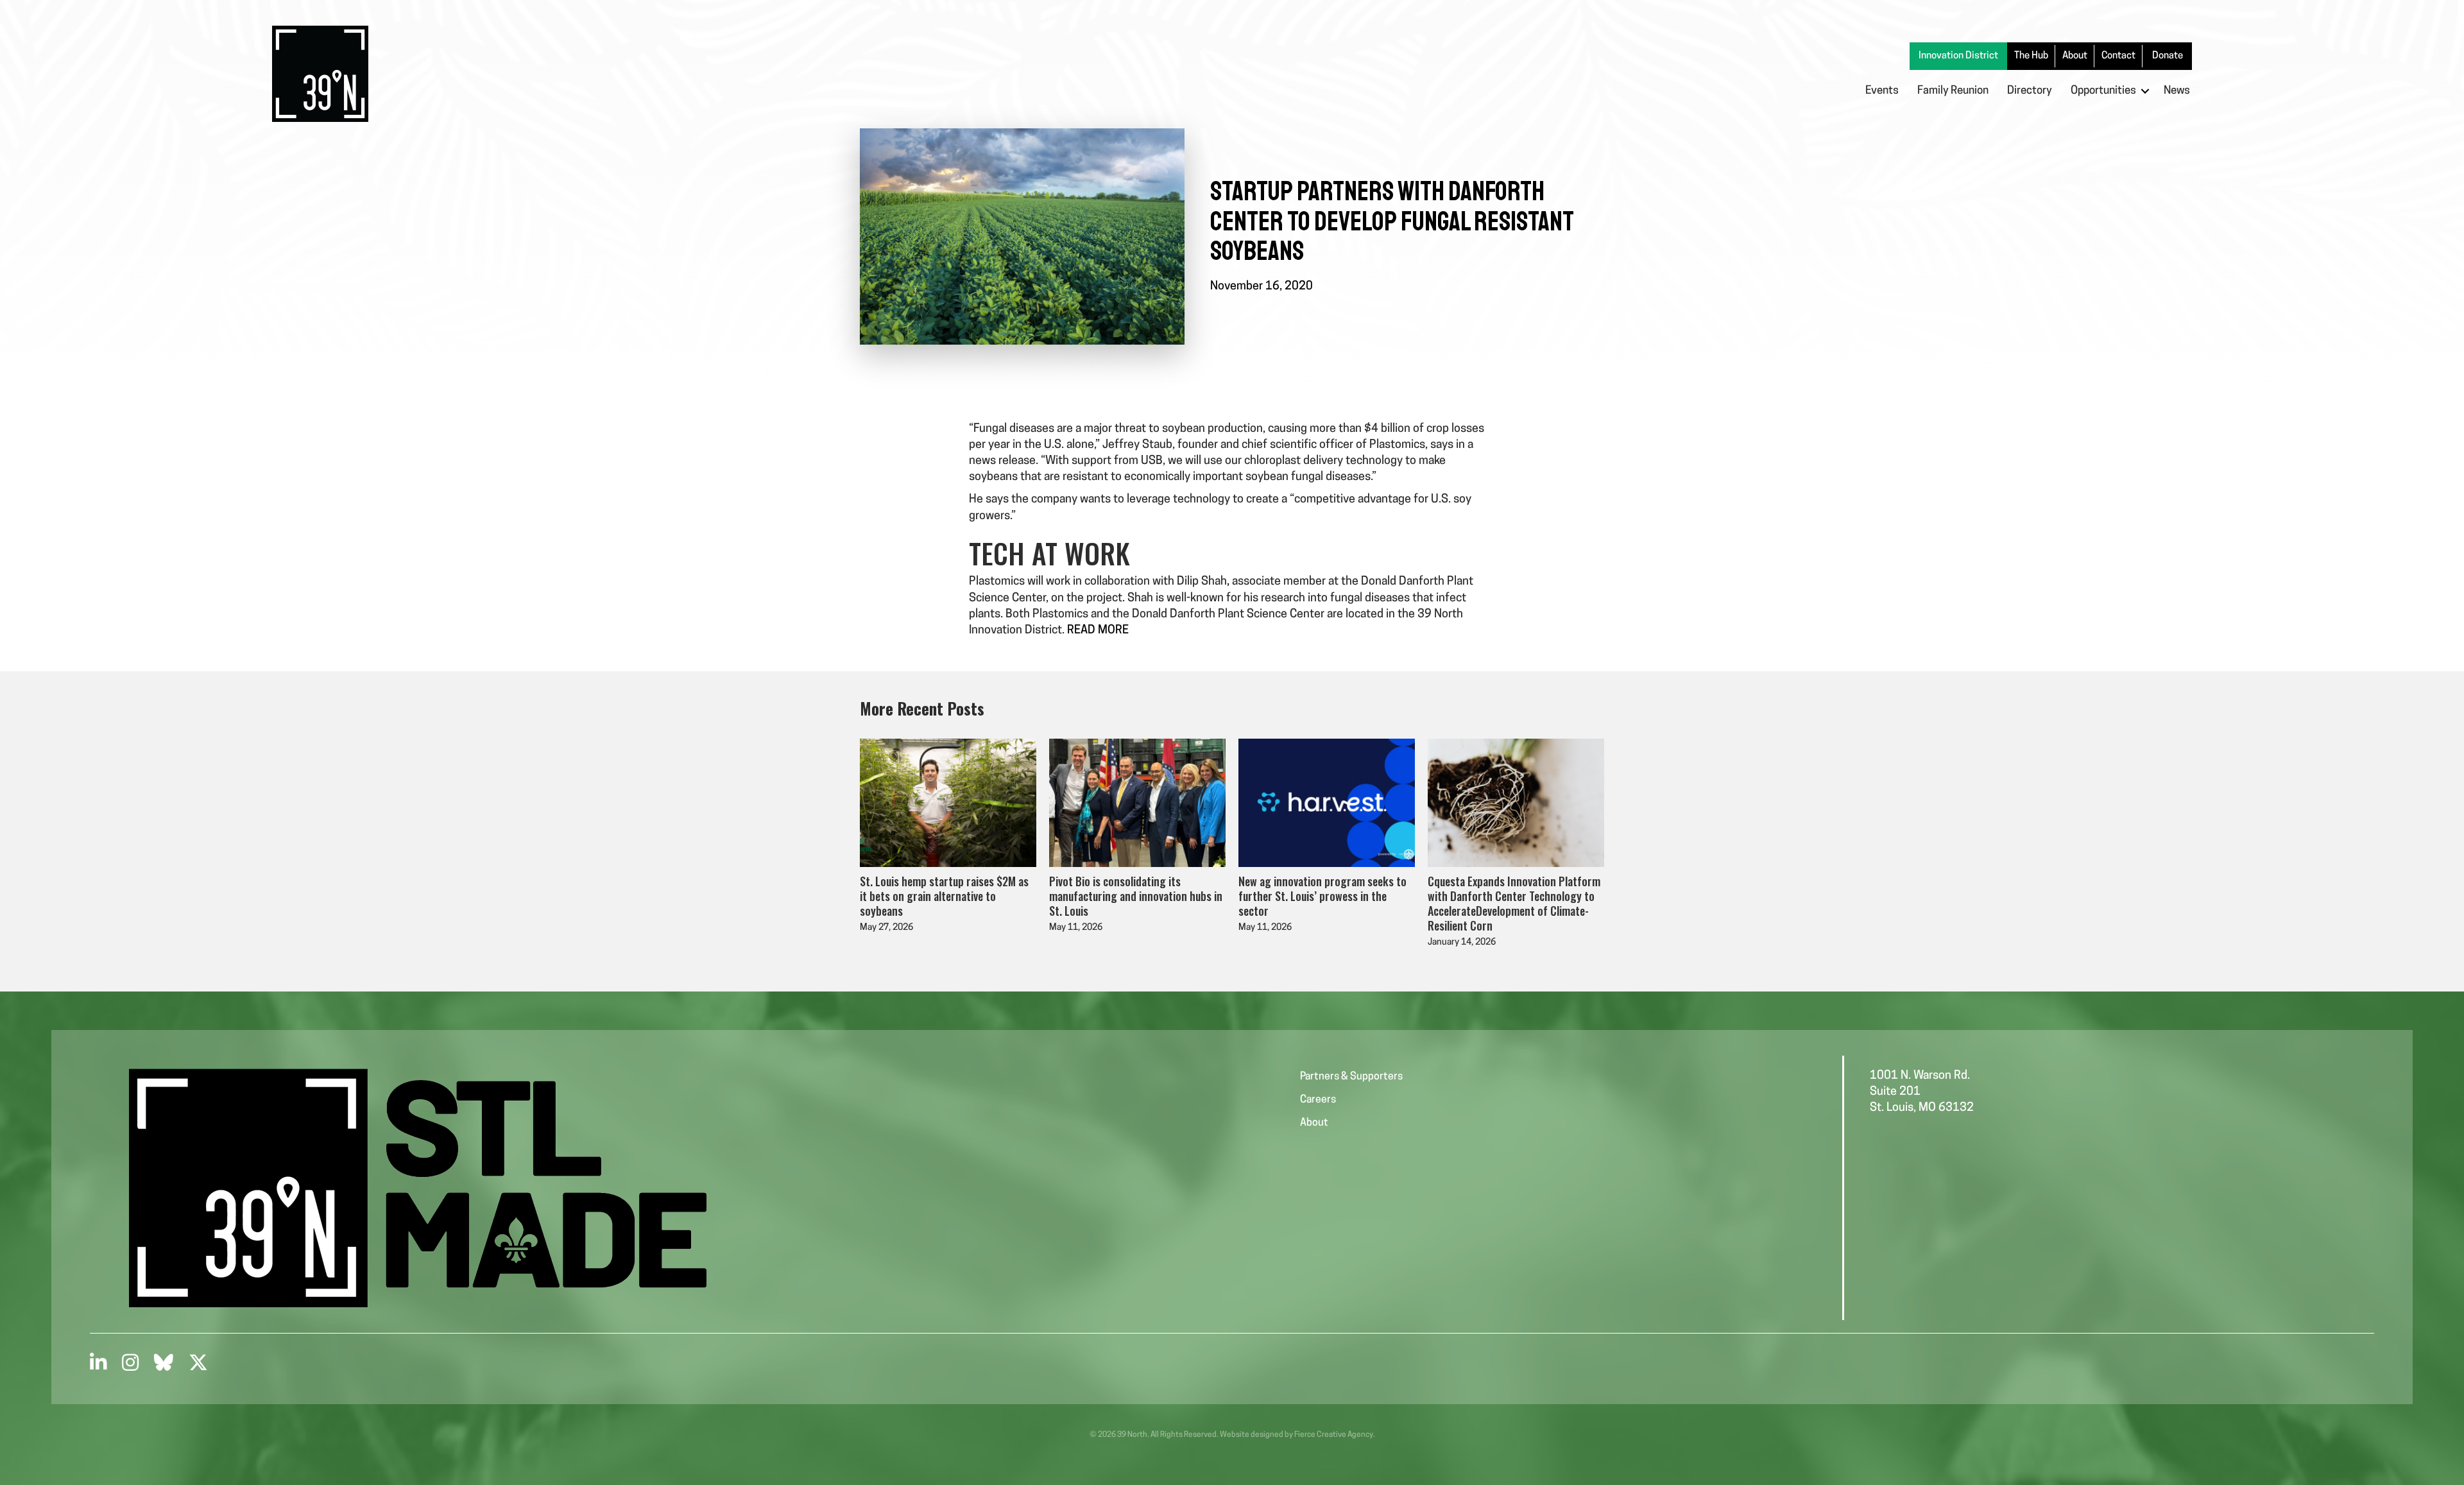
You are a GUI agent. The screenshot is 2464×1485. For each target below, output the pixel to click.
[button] (2145, 91)
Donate (2168, 56)
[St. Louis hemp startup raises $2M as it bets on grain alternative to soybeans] (948, 803)
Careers (1318, 1100)
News (2177, 91)
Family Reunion (1953, 91)
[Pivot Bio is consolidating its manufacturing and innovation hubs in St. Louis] (1137, 803)
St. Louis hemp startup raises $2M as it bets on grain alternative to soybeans (944, 896)
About (2075, 56)
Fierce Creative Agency (1334, 1435)
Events (1882, 91)
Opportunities (2103, 91)
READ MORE (1098, 631)
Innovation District (1958, 56)
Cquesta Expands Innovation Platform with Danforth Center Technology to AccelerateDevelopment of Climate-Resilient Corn (1514, 903)
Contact (2118, 56)
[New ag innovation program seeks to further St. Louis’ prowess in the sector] (1327, 803)
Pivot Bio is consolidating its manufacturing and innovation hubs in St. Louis (1136, 896)
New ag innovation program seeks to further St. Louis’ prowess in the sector (1322, 896)
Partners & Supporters (1351, 1077)
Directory (2030, 91)
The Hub (2031, 56)
